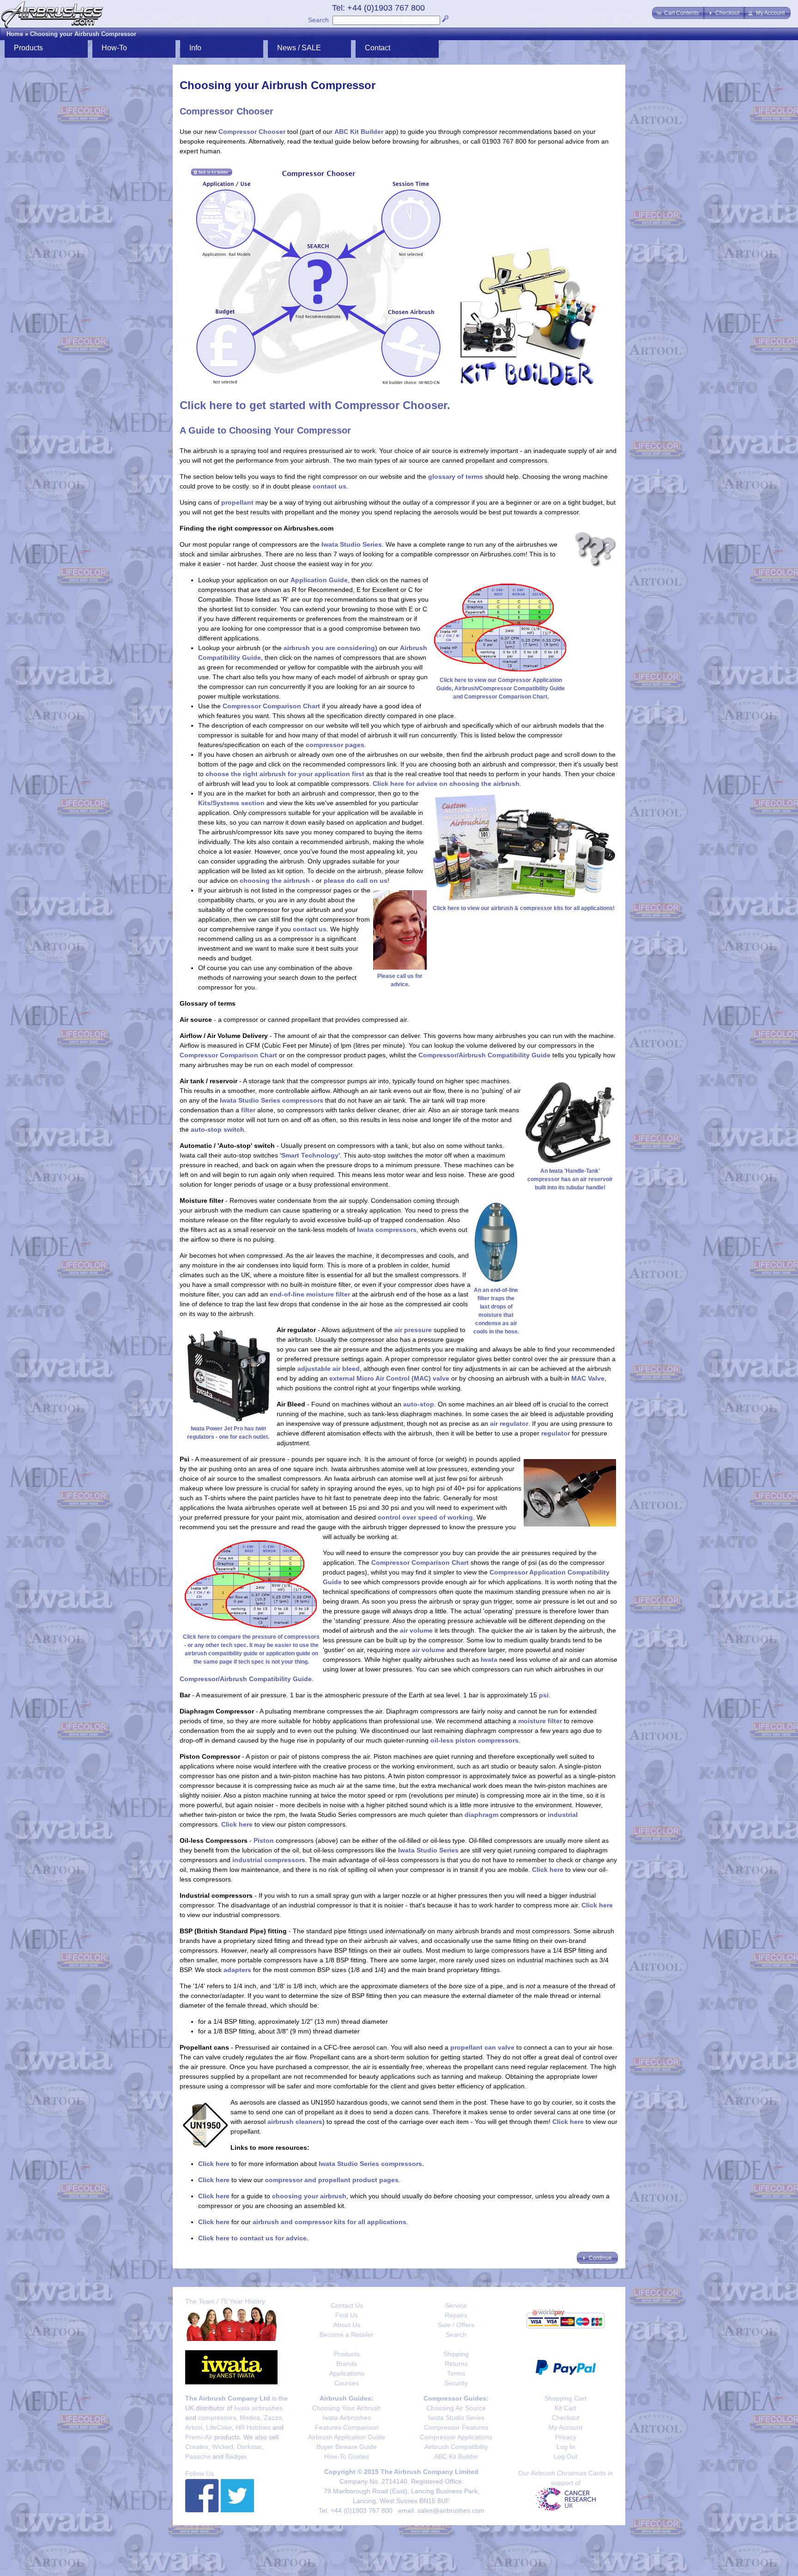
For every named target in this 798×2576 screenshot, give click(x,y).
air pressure (413, 1330)
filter (248, 1110)
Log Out (565, 2456)
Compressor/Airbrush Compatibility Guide (484, 1055)
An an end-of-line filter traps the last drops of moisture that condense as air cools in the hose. (496, 1311)
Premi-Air (199, 2437)
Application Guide (319, 580)
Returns (456, 2364)
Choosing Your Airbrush (347, 2408)
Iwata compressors (387, 1230)
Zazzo (273, 2418)
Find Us (347, 2315)
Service (456, 2305)
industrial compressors (269, 1860)
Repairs (456, 2315)
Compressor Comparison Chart (271, 706)
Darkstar (249, 2447)
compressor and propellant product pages (332, 2180)
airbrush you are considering (329, 648)
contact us (329, 486)
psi (544, 1695)
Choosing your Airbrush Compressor (83, 34)
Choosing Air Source (456, 2408)
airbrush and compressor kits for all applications (329, 2222)
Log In (566, 2447)
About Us (347, 2325)
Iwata (489, 1659)
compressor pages (335, 745)
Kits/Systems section (231, 803)
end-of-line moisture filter (310, 1294)
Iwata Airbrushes (347, 2418)
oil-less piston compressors (475, 1740)
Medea (250, 2418)
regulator (556, 1433)
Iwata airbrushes (258, 2408)
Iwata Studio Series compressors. (371, 2164)
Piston (264, 1840)
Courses (347, 2383)
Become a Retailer (347, 2335)
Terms (456, 2373)
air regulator (509, 1424)
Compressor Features (456, 2427)
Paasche (198, 2456)
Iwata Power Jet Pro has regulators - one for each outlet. (228, 1433)
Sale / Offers (456, 2325)
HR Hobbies (253, 2427)
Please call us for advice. (400, 980)
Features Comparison (347, 2427)
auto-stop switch (218, 1129)
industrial (563, 1815)
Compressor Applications (456, 2437)
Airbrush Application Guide (347, 2437)
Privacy (566, 2437)
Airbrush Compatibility (456, 2447)
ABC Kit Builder (359, 132)
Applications (347, 2373)
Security (456, 2383)
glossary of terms (456, 477)
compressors (217, 2418)
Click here (237, 1824)
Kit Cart (565, 2408)
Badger (236, 2456)
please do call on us (356, 881)
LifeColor (219, 2427)
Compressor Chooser (252, 132)
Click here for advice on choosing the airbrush (446, 784)
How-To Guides (347, 2456)
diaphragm (481, 1815)
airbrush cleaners (295, 2122)
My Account (565, 2427)
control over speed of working (425, 1517)
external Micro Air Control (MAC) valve (389, 1378)
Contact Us (347, 2305)
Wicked (223, 2447)
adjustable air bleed (329, 1369)
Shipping (456, 2354)
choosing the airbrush (275, 881)
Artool (194, 2427)
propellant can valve (482, 2047)
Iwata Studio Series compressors (272, 1100)
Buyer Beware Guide (347, 2447)
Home (15, 34)
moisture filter (540, 1721)
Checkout (566, 2418)
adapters (237, 1970)
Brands (347, 2364)
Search (318, 20)
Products (347, 2354)
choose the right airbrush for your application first (285, 774)
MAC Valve (588, 1378)
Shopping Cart (565, 2398)
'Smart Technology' (310, 1155)
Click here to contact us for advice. (253, 2238)
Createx (197, 2447)
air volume (416, 1630)
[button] (678, 13)
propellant (237, 502)
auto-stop (419, 1404)
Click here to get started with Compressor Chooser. (315, 405)
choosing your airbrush (309, 2196)
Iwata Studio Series (352, 544)
